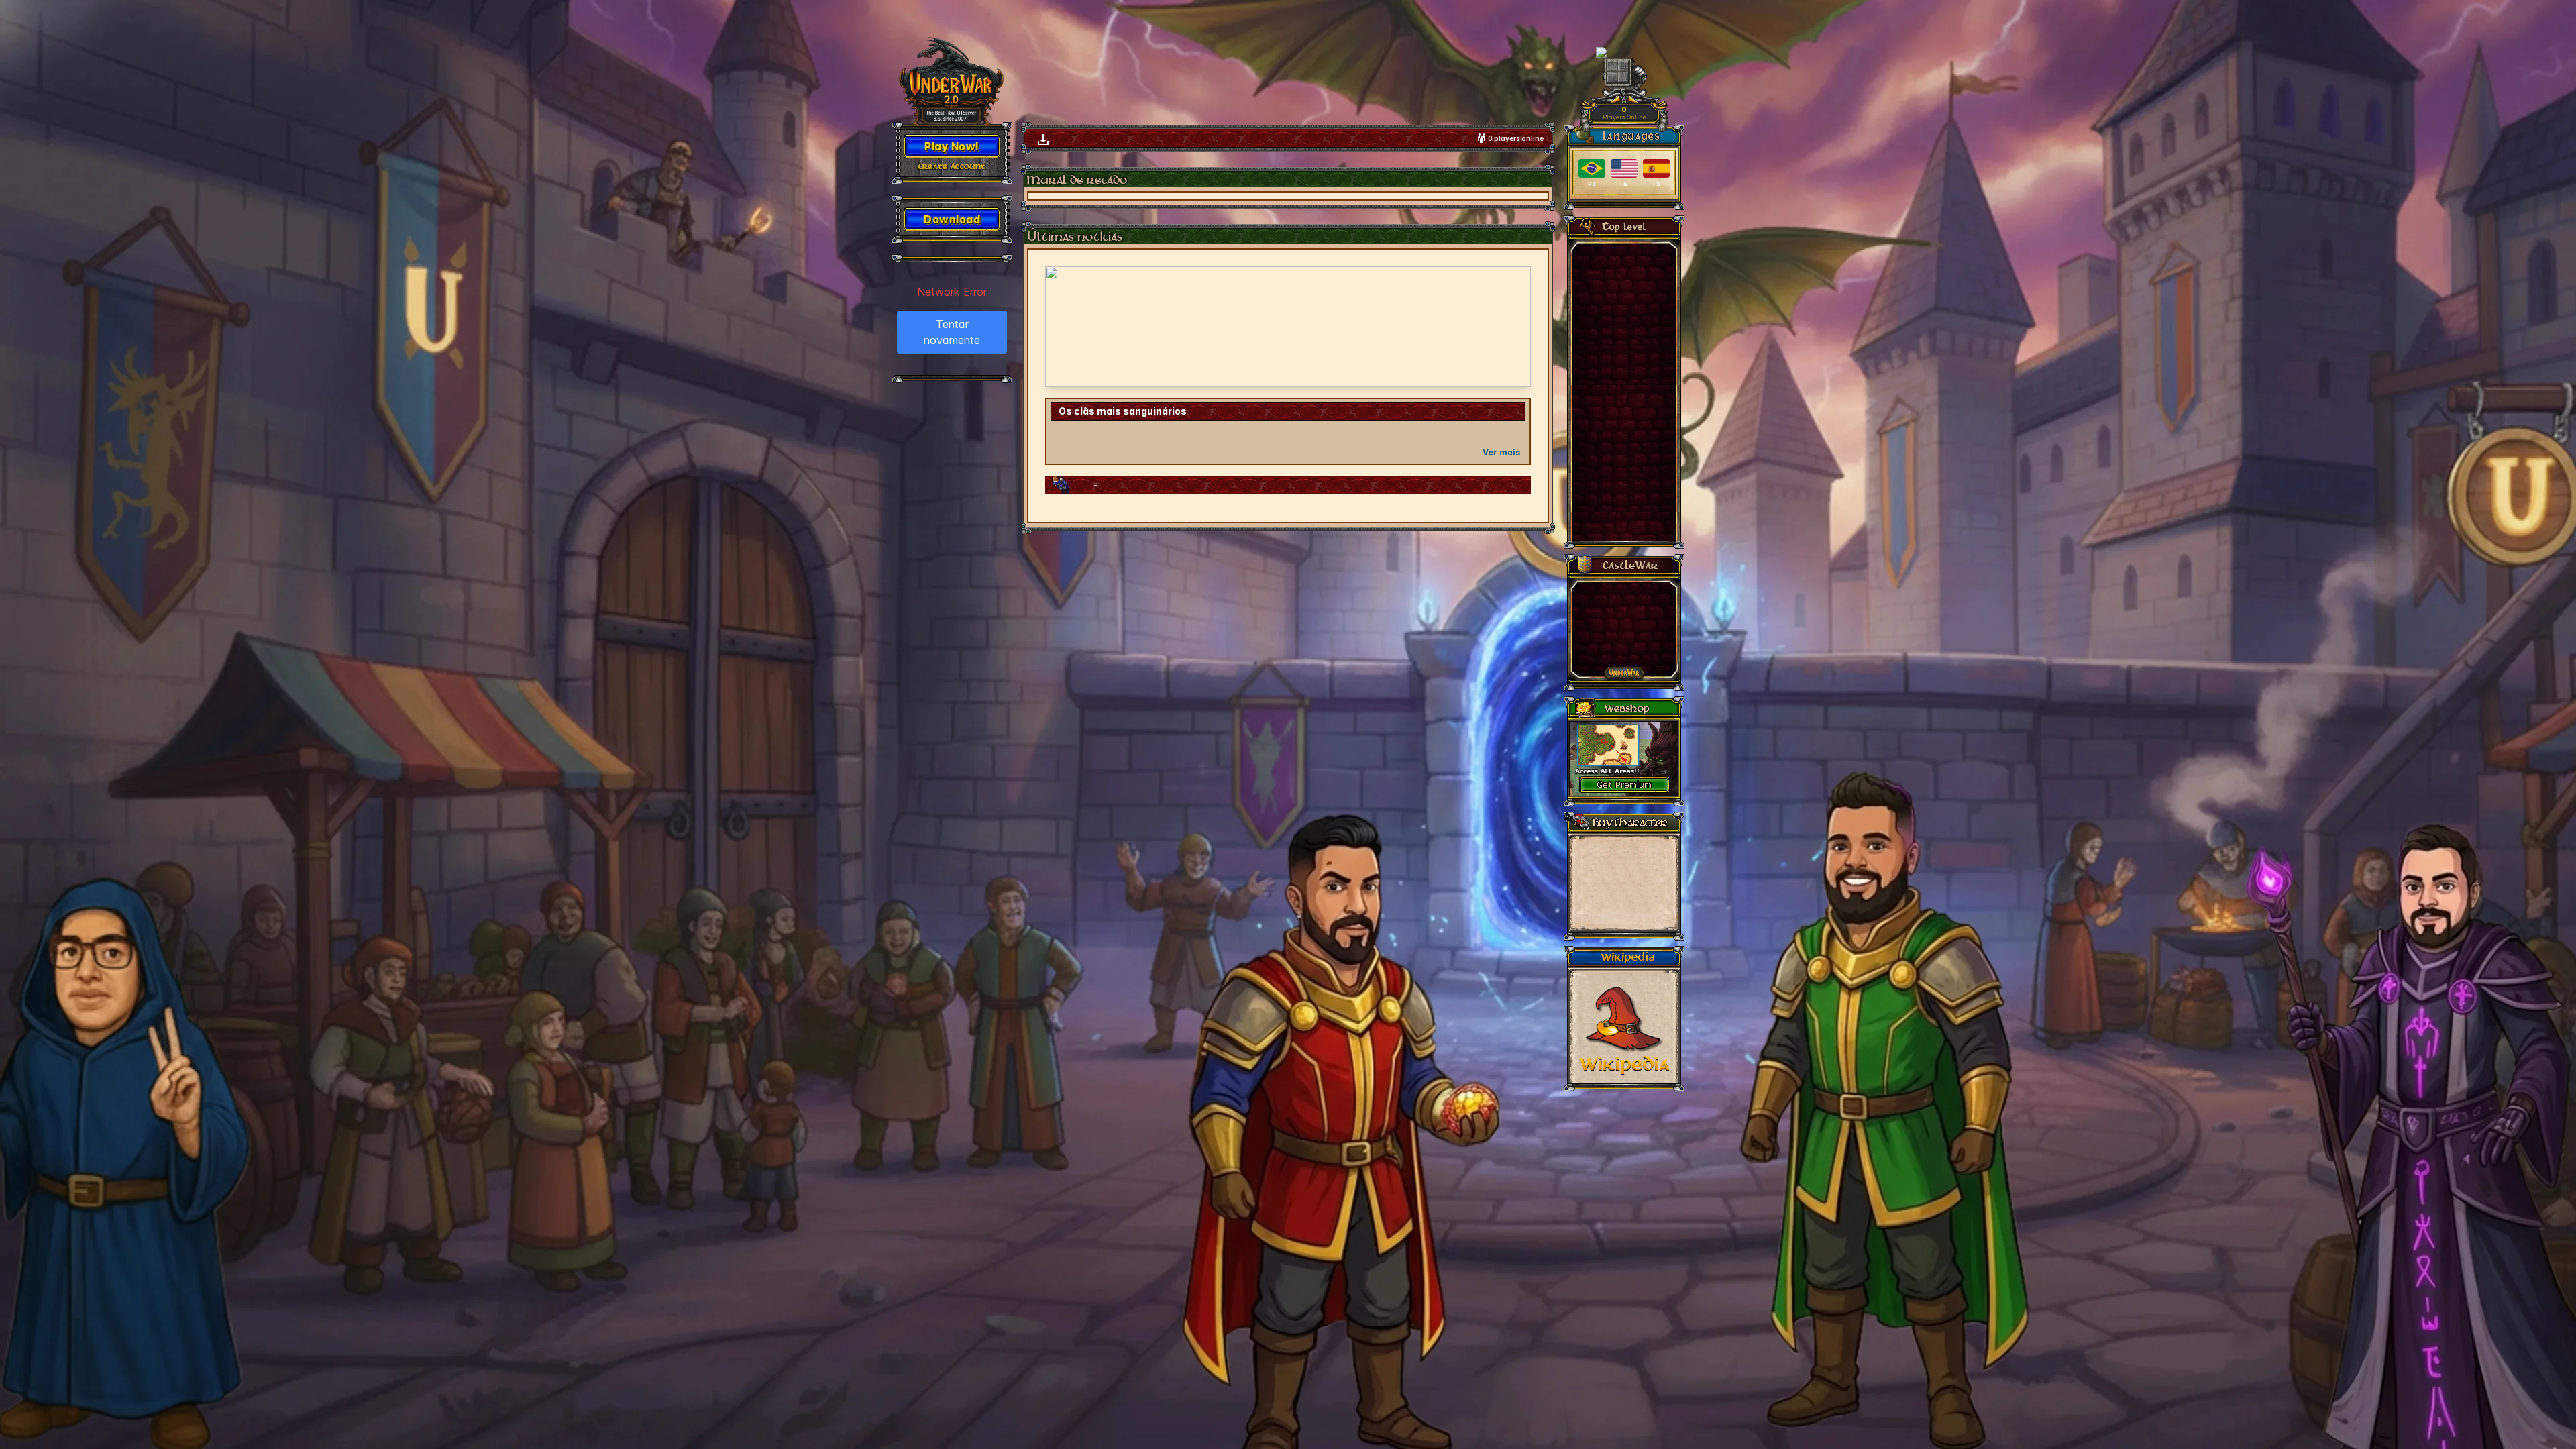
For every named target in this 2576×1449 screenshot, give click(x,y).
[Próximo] (1512, 327)
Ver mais (1501, 452)
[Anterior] (1064, 327)
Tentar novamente (952, 332)
